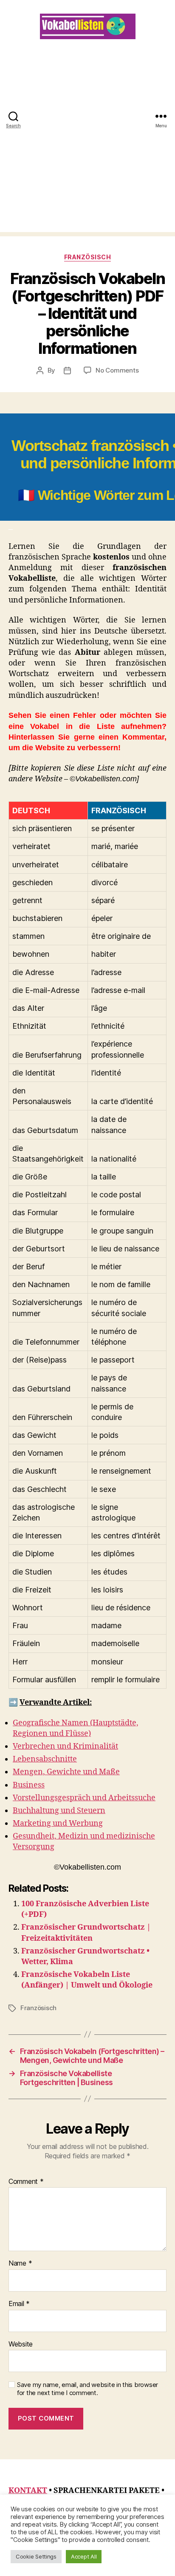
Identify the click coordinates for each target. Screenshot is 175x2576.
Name (20, 2263)
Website (21, 2344)
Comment (26, 2182)
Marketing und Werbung (58, 1823)
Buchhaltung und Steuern (59, 1811)
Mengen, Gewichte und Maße (66, 1772)
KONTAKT (28, 2491)
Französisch (88, 257)
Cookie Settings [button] (36, 2556)
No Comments (117, 370)
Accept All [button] (84, 2556)
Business (29, 1785)
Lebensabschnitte (45, 1759)
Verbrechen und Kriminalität (65, 1746)
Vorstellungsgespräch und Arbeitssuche (84, 1798)
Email (19, 2304)
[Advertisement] (87, 144)
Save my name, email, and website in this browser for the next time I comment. (87, 2389)
